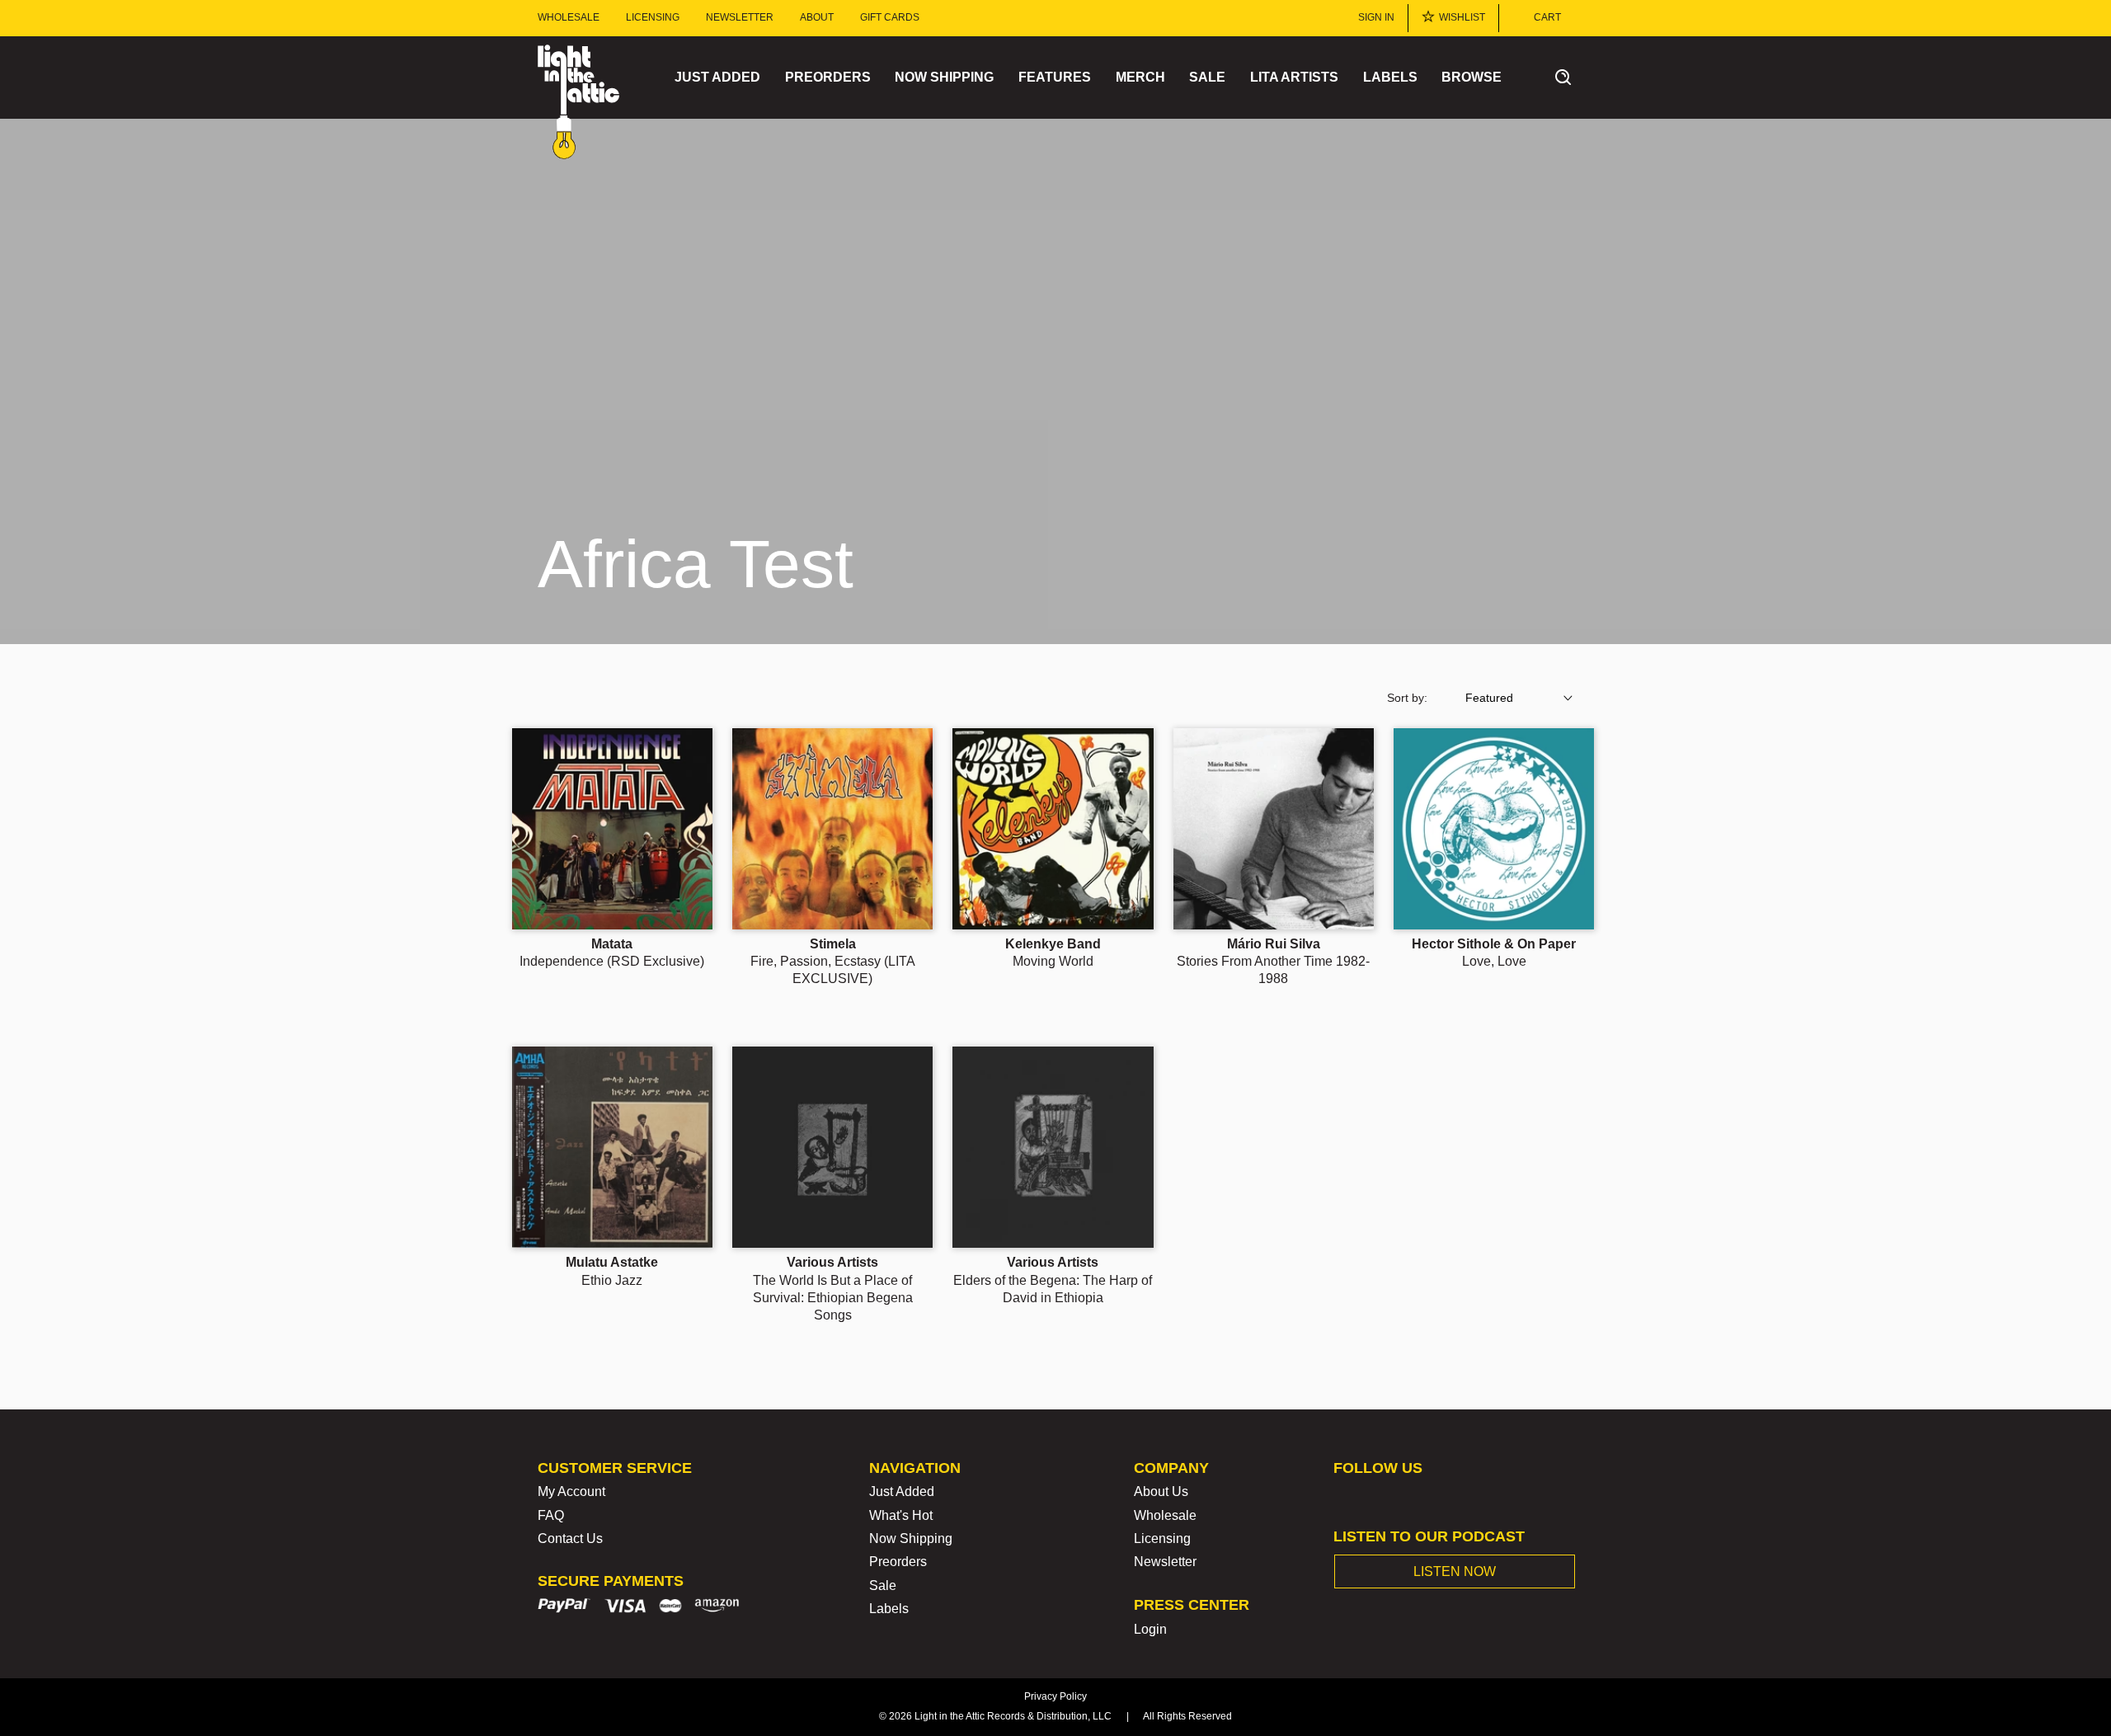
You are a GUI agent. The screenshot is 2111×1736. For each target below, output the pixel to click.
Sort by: (1407, 698)
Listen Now (1455, 1571)
